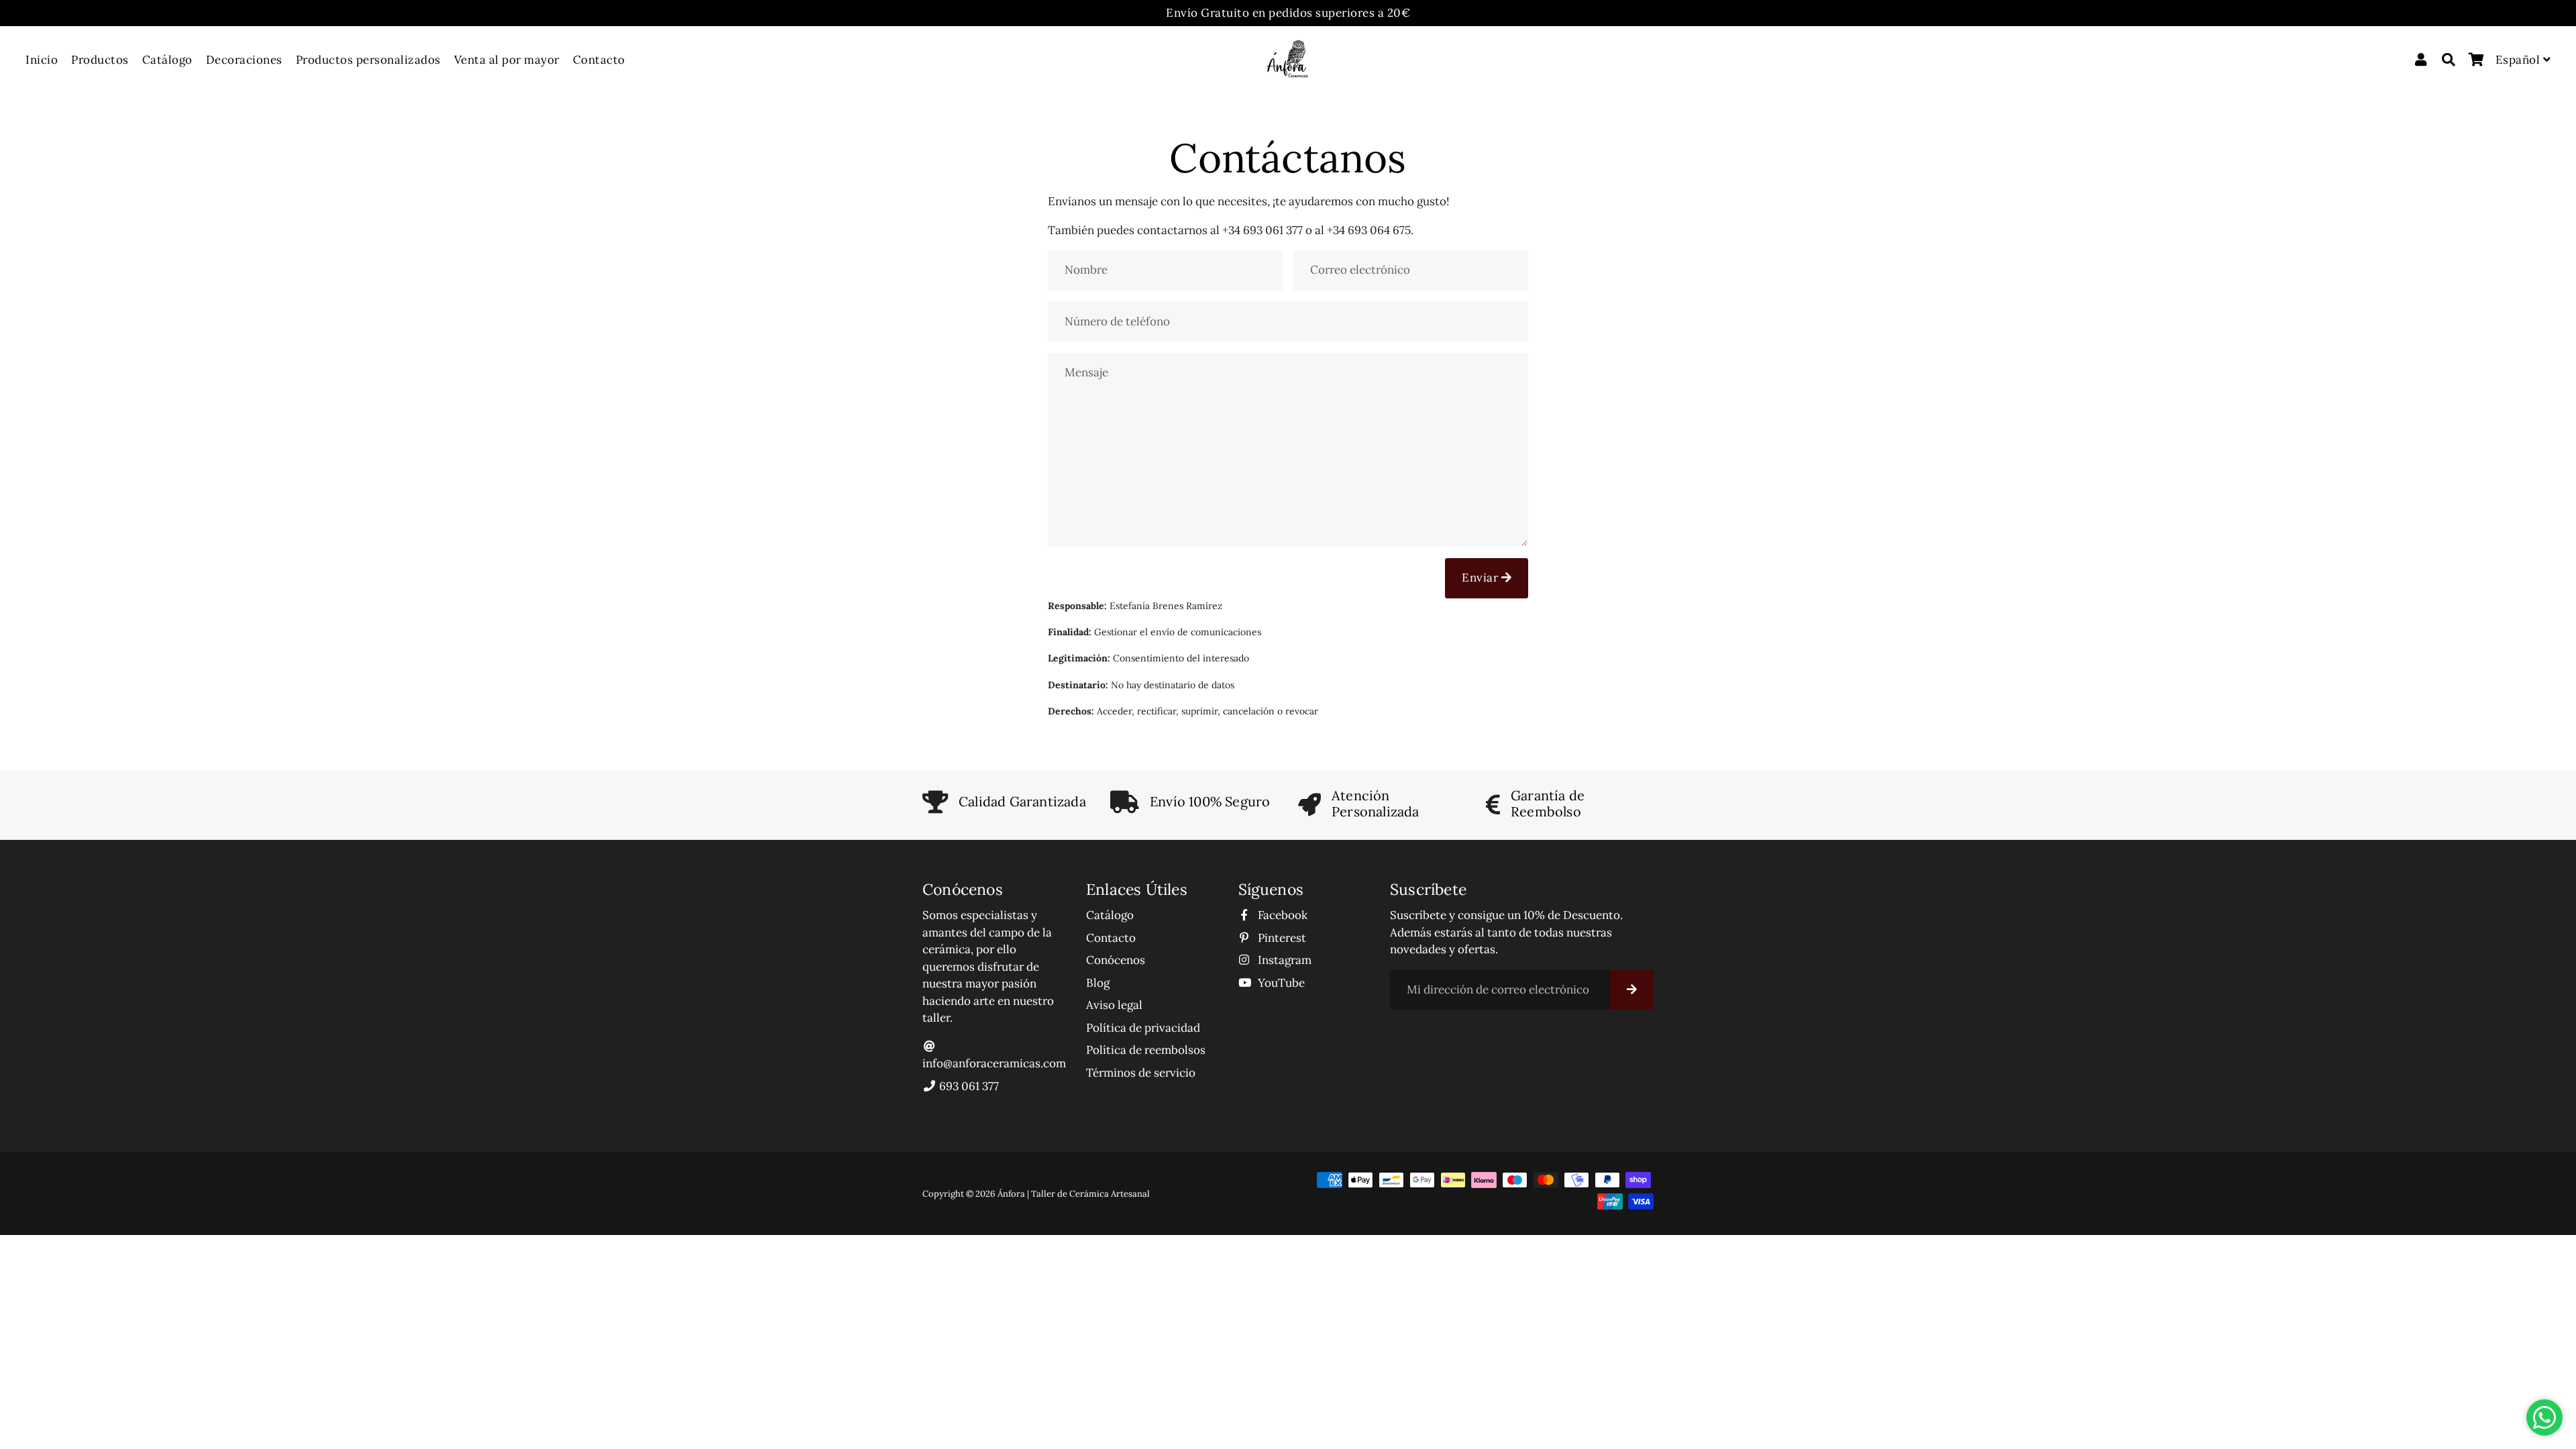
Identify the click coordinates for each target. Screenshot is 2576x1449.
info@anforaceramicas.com (994, 1063)
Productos (100, 60)
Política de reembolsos (1146, 1050)
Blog (1098, 983)
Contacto (599, 60)
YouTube (1280, 983)
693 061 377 (968, 1086)
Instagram (1283, 960)
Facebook (1281, 915)
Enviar (1482, 578)
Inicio (42, 60)
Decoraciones (244, 60)
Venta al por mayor (507, 60)
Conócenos (1116, 960)
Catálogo (167, 60)
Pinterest (1281, 938)
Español (2519, 60)
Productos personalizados (368, 60)
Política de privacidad (1143, 1028)
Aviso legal (1114, 1005)
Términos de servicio (1141, 1073)
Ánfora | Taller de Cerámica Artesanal (1074, 1194)
